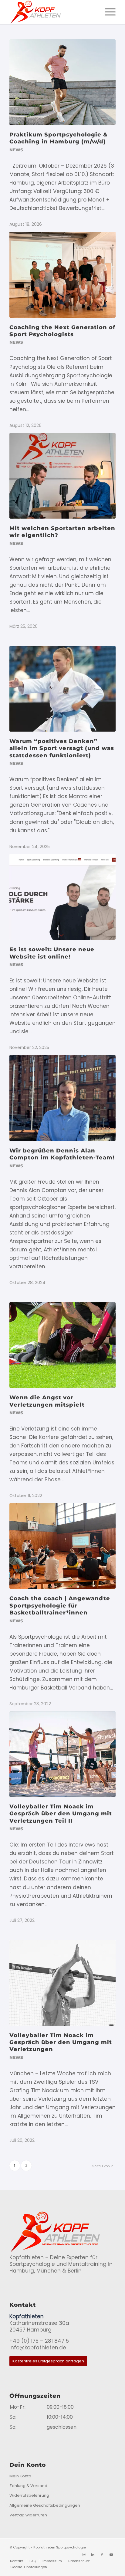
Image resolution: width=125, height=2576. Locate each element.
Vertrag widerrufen (28, 2515)
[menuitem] (107, 12)
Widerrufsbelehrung (29, 2495)
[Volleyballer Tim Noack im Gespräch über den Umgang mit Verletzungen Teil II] (62, 1754)
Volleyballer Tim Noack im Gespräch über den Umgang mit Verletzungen (61, 2042)
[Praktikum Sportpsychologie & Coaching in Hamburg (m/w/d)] (62, 82)
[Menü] (107, 12)
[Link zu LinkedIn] (93, 2555)
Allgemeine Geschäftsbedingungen (45, 2505)
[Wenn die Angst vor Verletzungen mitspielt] (62, 1345)
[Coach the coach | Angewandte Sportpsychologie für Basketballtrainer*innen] (62, 1546)
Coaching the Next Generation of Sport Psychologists (62, 331)
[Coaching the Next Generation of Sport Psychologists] (62, 275)
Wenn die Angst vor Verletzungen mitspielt (47, 1401)
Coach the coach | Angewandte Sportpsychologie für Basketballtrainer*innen (60, 1606)
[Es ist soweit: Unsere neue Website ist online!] (62, 897)
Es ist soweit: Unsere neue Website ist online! (52, 953)
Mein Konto (20, 2476)
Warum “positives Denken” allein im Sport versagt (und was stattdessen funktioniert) (62, 748)
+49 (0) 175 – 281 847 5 (39, 2341)
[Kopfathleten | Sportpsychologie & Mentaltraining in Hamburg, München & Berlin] (52, 12)
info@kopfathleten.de (38, 2348)
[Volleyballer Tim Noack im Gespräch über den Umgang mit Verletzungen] (62, 1983)
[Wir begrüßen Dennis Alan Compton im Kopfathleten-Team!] (62, 1098)
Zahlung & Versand (28, 2486)
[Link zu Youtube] (111, 2555)
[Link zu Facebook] (102, 2555)
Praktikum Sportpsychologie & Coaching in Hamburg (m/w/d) (59, 138)
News (16, 150)
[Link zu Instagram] (84, 2555)
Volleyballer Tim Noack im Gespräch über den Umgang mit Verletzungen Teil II (61, 1814)
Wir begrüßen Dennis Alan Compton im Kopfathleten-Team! (62, 1154)
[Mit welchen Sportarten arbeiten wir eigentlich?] (62, 476)
